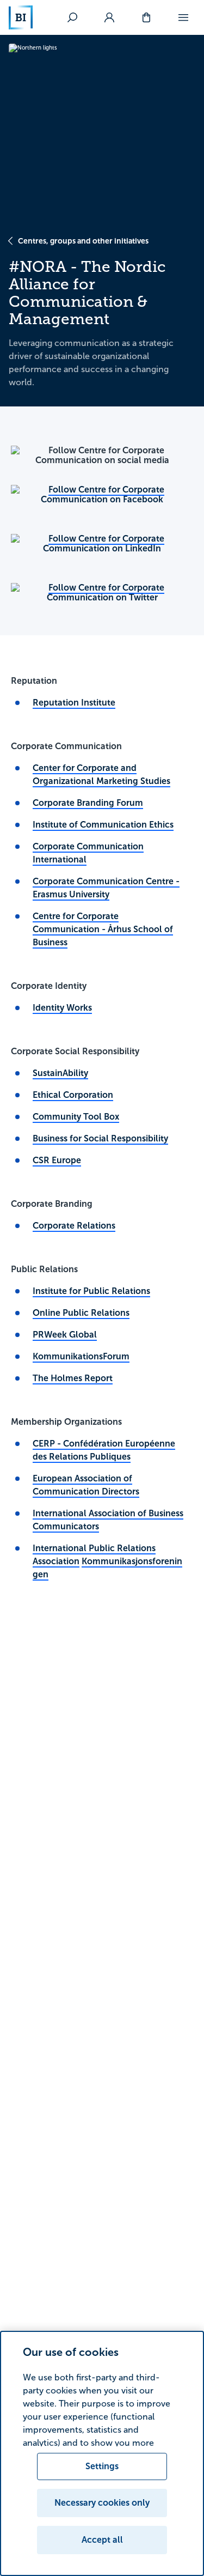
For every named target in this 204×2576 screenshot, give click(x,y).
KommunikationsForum (81, 1356)
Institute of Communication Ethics (103, 825)
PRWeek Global (65, 1335)
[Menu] (183, 17)
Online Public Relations (81, 1313)
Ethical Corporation (73, 1095)
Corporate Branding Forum (88, 803)
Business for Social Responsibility (100, 1138)
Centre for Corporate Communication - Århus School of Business (103, 929)
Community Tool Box (76, 1117)
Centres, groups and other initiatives (83, 241)
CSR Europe (57, 1160)
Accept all (102, 2540)
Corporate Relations (74, 1226)
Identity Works (62, 1008)
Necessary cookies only (102, 2503)
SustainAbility (60, 1073)
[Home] (21, 17)
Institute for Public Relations (91, 1291)
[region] (102, 2453)
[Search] (72, 17)
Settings (102, 2466)
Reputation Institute (74, 703)
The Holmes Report (73, 1378)
